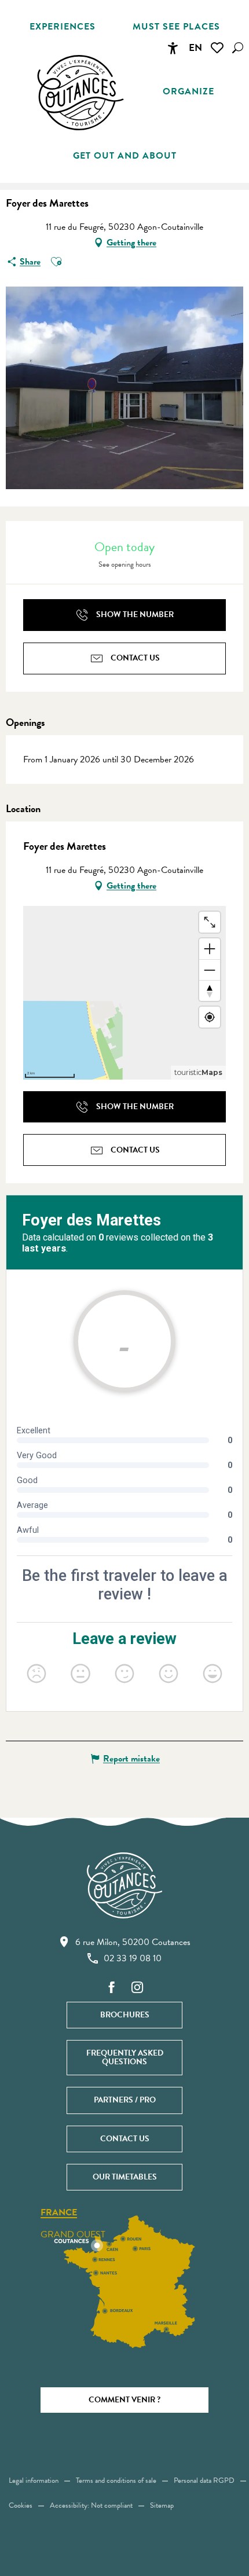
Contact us (125, 2139)
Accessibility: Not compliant (91, 2505)
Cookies (21, 2505)
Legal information (34, 2480)
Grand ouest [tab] (73, 2234)
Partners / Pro (125, 2100)
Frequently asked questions (125, 2057)
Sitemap (162, 2505)
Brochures (125, 2015)
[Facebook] (112, 1988)
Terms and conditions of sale (116, 2480)
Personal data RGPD (204, 2480)
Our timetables (125, 2177)
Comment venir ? (124, 2400)
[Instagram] (137, 1988)
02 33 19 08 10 (133, 1958)
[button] (238, 48)
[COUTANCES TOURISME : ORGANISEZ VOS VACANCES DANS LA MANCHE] (80, 93)
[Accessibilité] (173, 48)
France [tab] (59, 2213)
